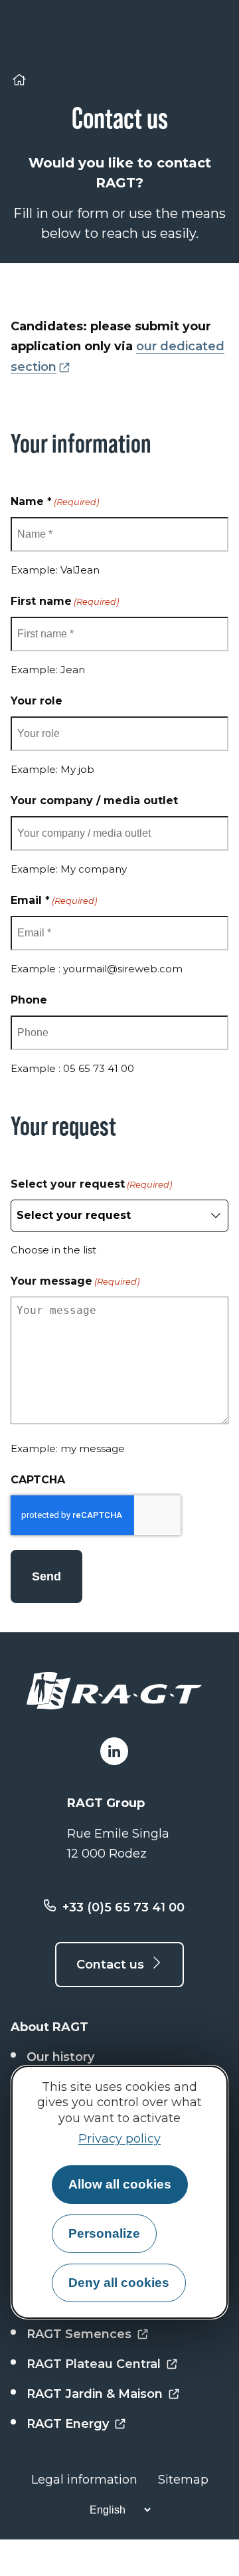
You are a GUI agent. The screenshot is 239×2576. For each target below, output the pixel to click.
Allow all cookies (120, 2184)
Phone (29, 1000)
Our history (60, 2057)
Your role (37, 701)
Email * (54, 900)
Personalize (104, 2233)
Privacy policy (119, 2139)
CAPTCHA (38, 1480)
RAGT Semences (79, 2334)
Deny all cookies (119, 2283)
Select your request (91, 1184)
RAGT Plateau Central (94, 2364)
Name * (55, 501)
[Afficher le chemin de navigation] (19, 82)
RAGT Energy (68, 2424)
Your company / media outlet (94, 801)
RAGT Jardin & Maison (95, 2394)
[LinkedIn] (114, 1751)
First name (65, 601)
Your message (75, 1281)
